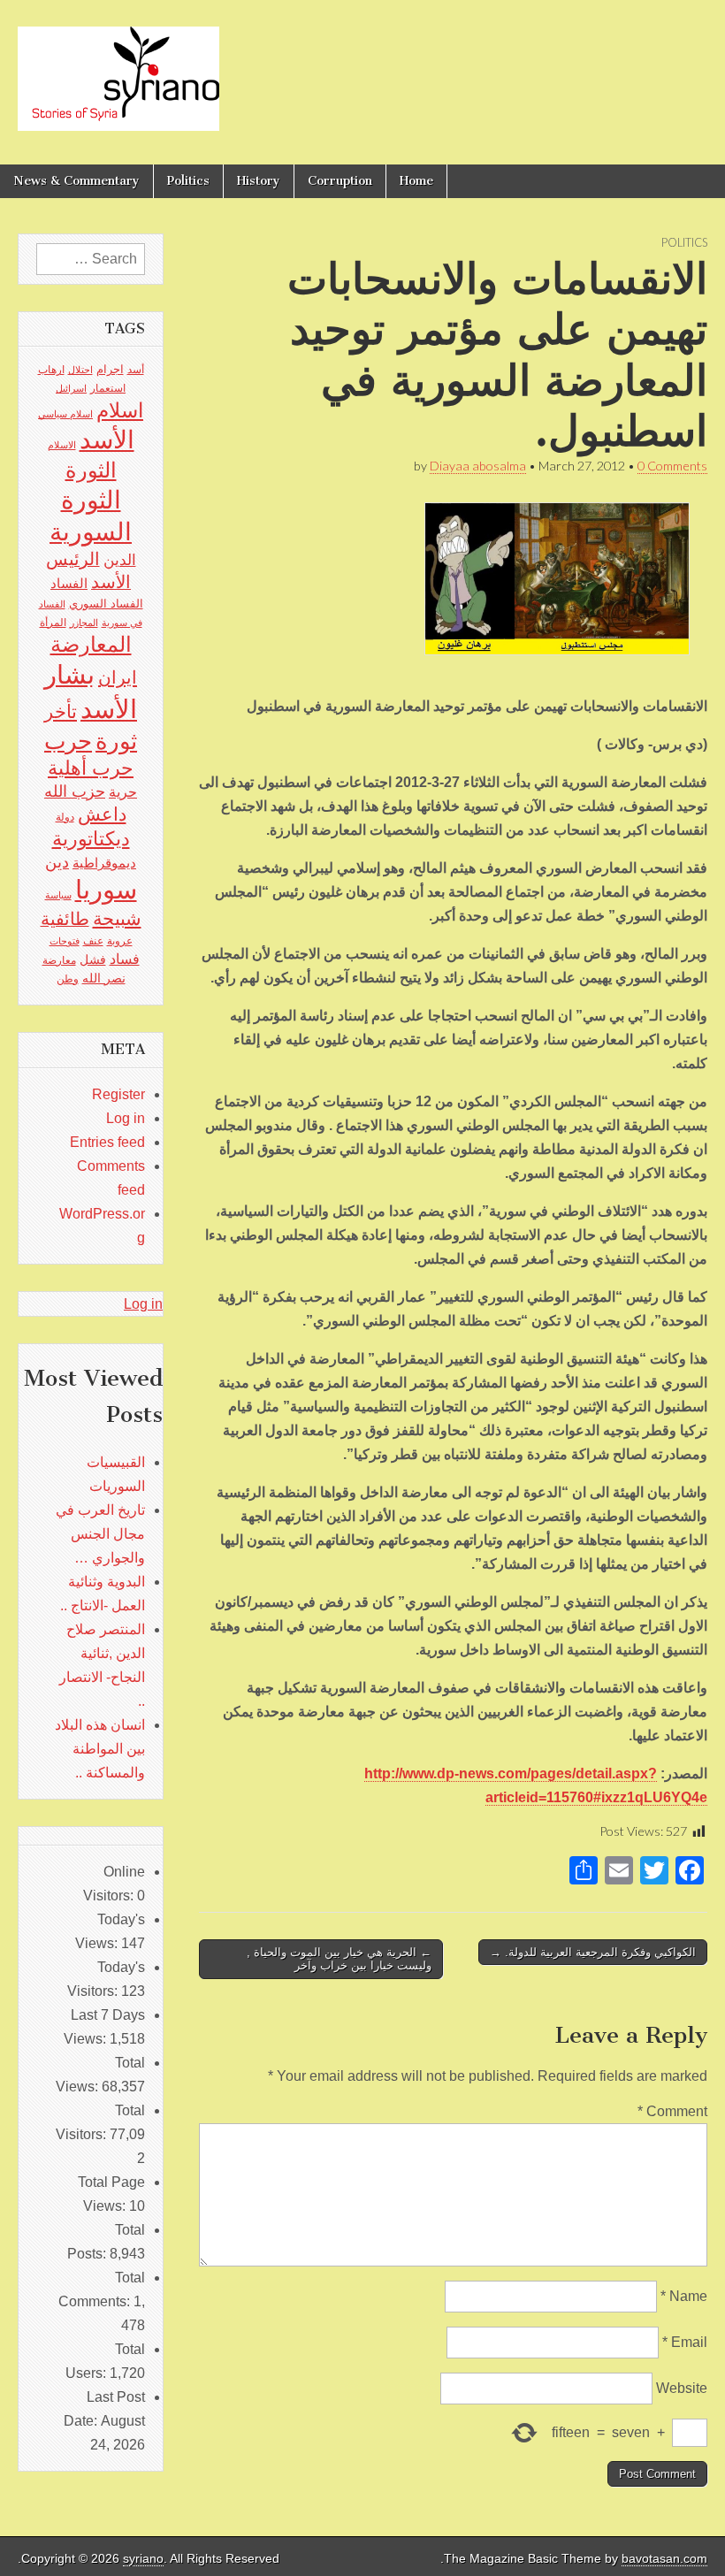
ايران (118, 677)
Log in (126, 1118)
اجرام (110, 369)
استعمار (108, 388)
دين (57, 862)
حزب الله (75, 791)
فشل (93, 959)
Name (684, 2296)
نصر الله (104, 978)
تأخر (61, 711)
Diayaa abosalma (478, 466)
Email (685, 2342)
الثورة (91, 470)
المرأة (53, 623)
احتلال (80, 370)
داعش (102, 814)
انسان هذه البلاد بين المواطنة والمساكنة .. (100, 1749)
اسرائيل (71, 388)
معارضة (59, 960)
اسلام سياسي (65, 414)
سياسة (58, 895)
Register (118, 1094)
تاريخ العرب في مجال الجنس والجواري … (100, 1534)
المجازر (84, 623)
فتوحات (65, 941)
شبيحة (117, 918)
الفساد (69, 583)
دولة (65, 817)
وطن (68, 979)
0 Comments (672, 466)
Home (416, 181)
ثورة (116, 741)
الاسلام (62, 445)
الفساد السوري (106, 604)
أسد (136, 370)
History (259, 181)
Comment (672, 2111)
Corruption (340, 181)
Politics (188, 181)
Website (682, 2388)
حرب (68, 741)
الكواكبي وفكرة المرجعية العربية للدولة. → (593, 1952)
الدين (120, 560)
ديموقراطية (104, 863)
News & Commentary (76, 181)
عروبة (120, 941)
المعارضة (91, 644)
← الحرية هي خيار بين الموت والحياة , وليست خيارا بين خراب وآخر (339, 1959)
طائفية (65, 919)
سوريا (106, 889)
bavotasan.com (664, 2559)
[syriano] (118, 69)
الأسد (107, 440)
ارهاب (51, 370)
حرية (123, 791)
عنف (93, 941)
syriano (143, 2559)
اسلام (120, 410)
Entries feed (107, 1142)
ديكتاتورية (91, 839)
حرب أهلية (91, 768)
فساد (125, 959)
